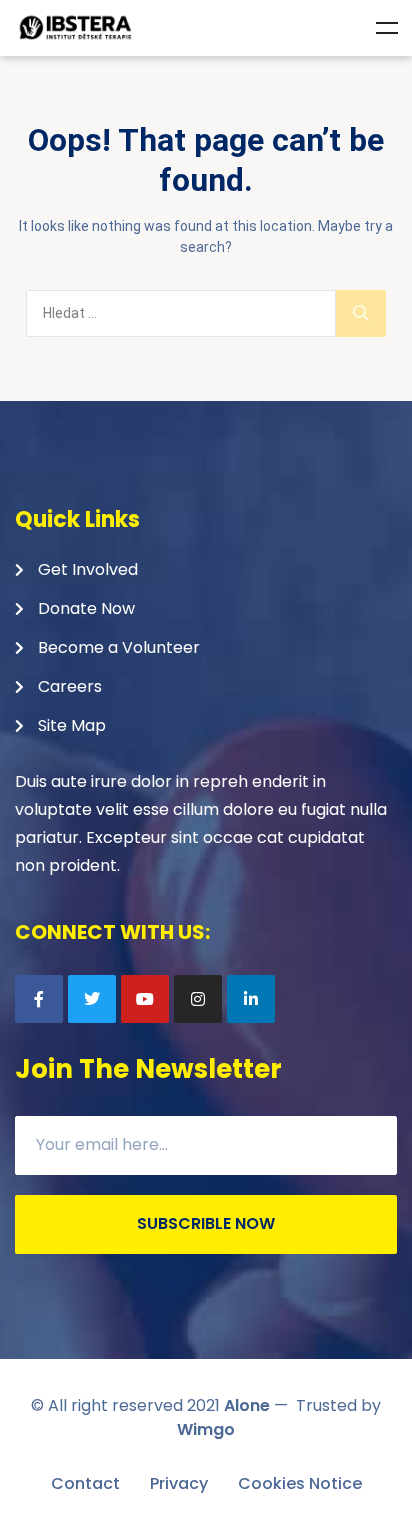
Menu (387, 28)
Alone (247, 1405)
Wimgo (206, 1429)
